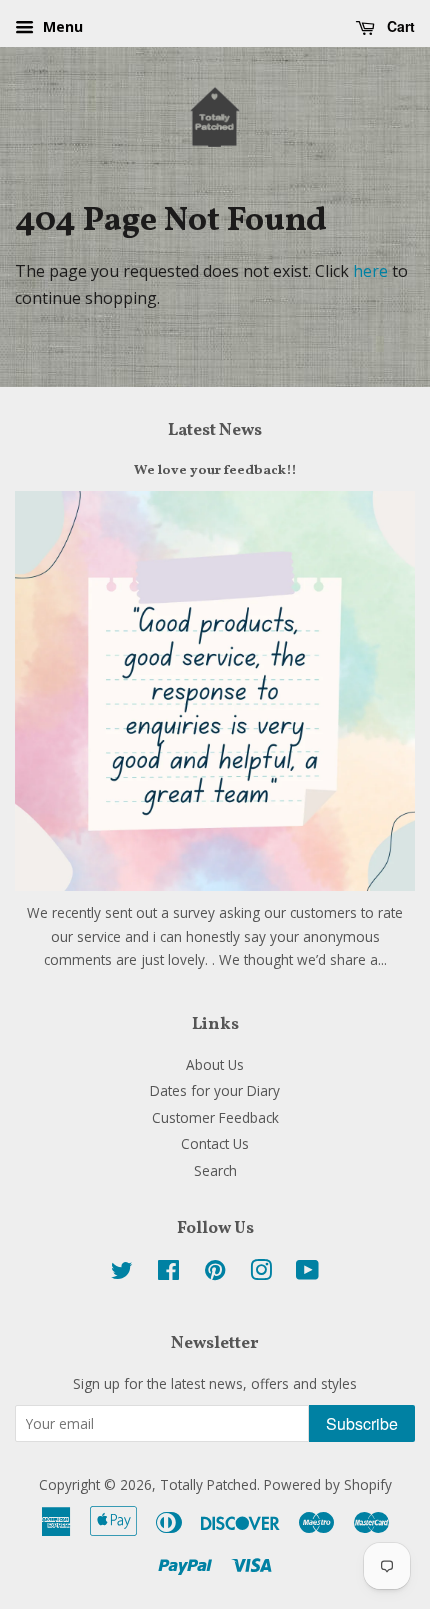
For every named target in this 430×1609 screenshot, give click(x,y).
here (370, 271)
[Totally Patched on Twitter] (122, 1273)
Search (215, 1170)
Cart (399, 26)
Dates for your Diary (215, 1090)
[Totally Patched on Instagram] (261, 1273)
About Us (215, 1064)
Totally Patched (208, 1484)
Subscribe (362, 1423)
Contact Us (215, 1143)
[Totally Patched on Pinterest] (215, 1273)
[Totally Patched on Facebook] (168, 1273)
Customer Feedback (215, 1117)
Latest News (215, 430)
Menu (61, 26)
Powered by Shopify (328, 1484)
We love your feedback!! (215, 470)
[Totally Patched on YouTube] (307, 1273)
